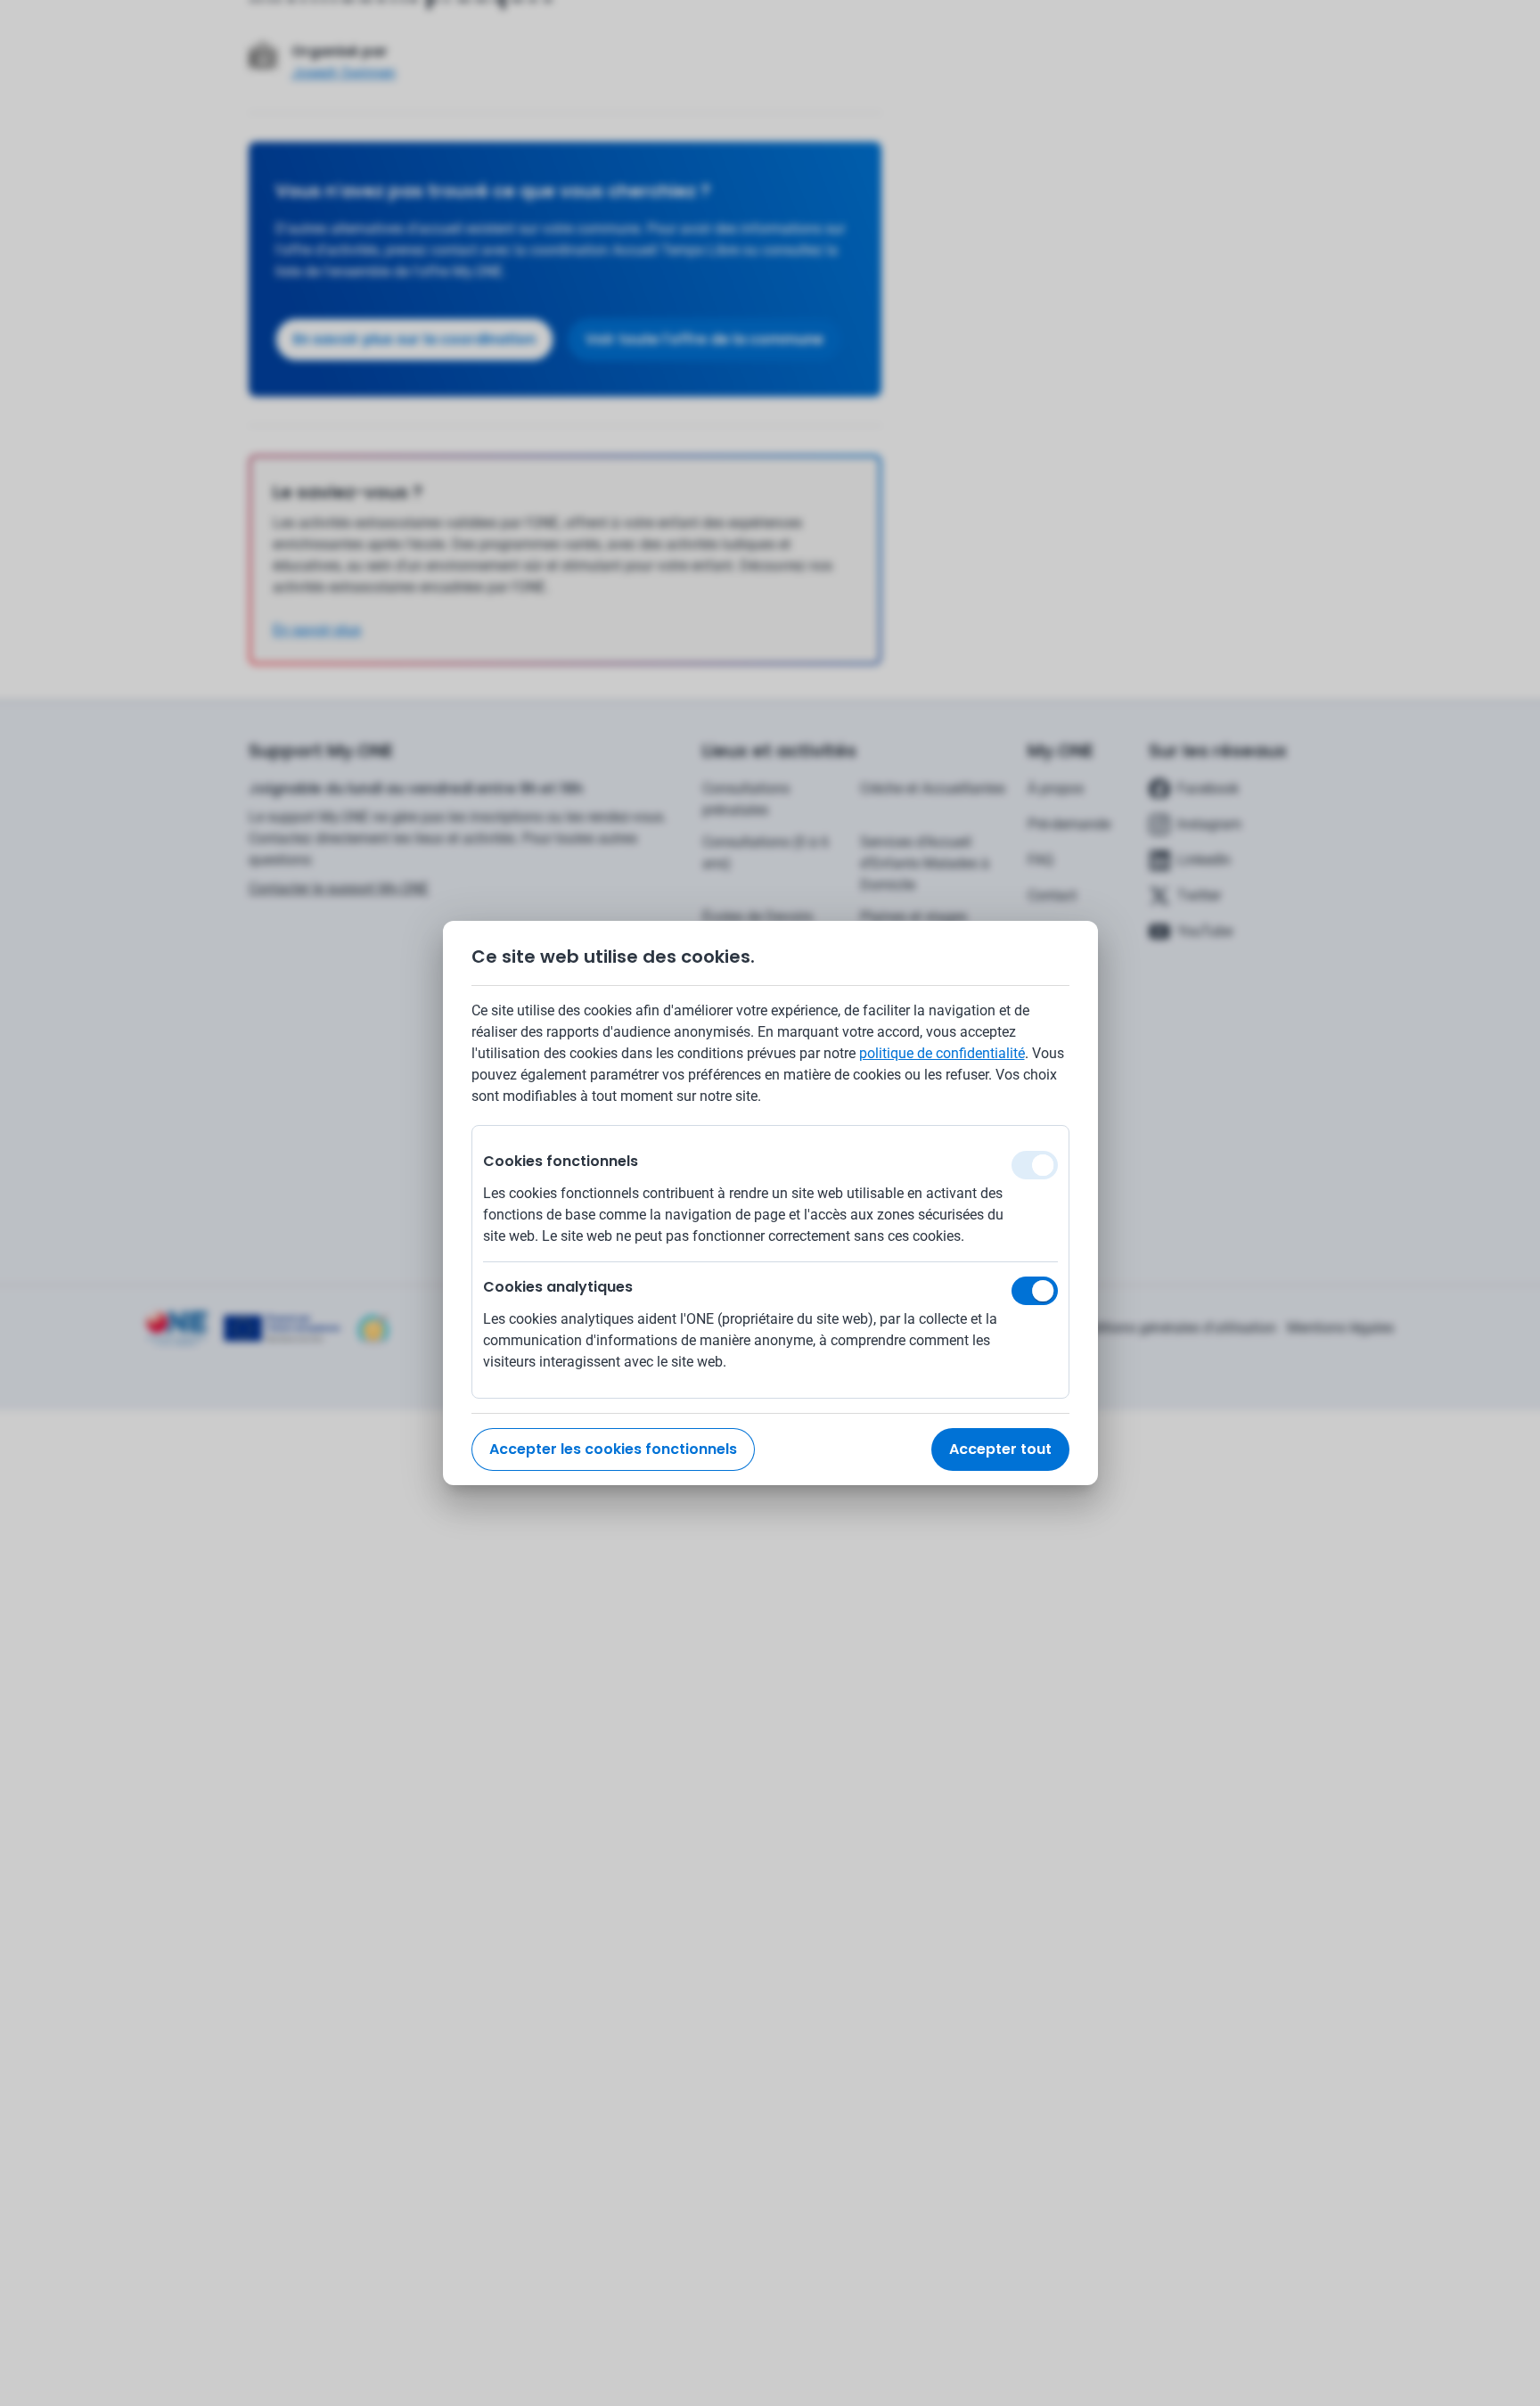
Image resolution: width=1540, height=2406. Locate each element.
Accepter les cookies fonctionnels (613, 1449)
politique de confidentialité (942, 1053)
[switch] (1035, 1291)
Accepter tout (1000, 1449)
